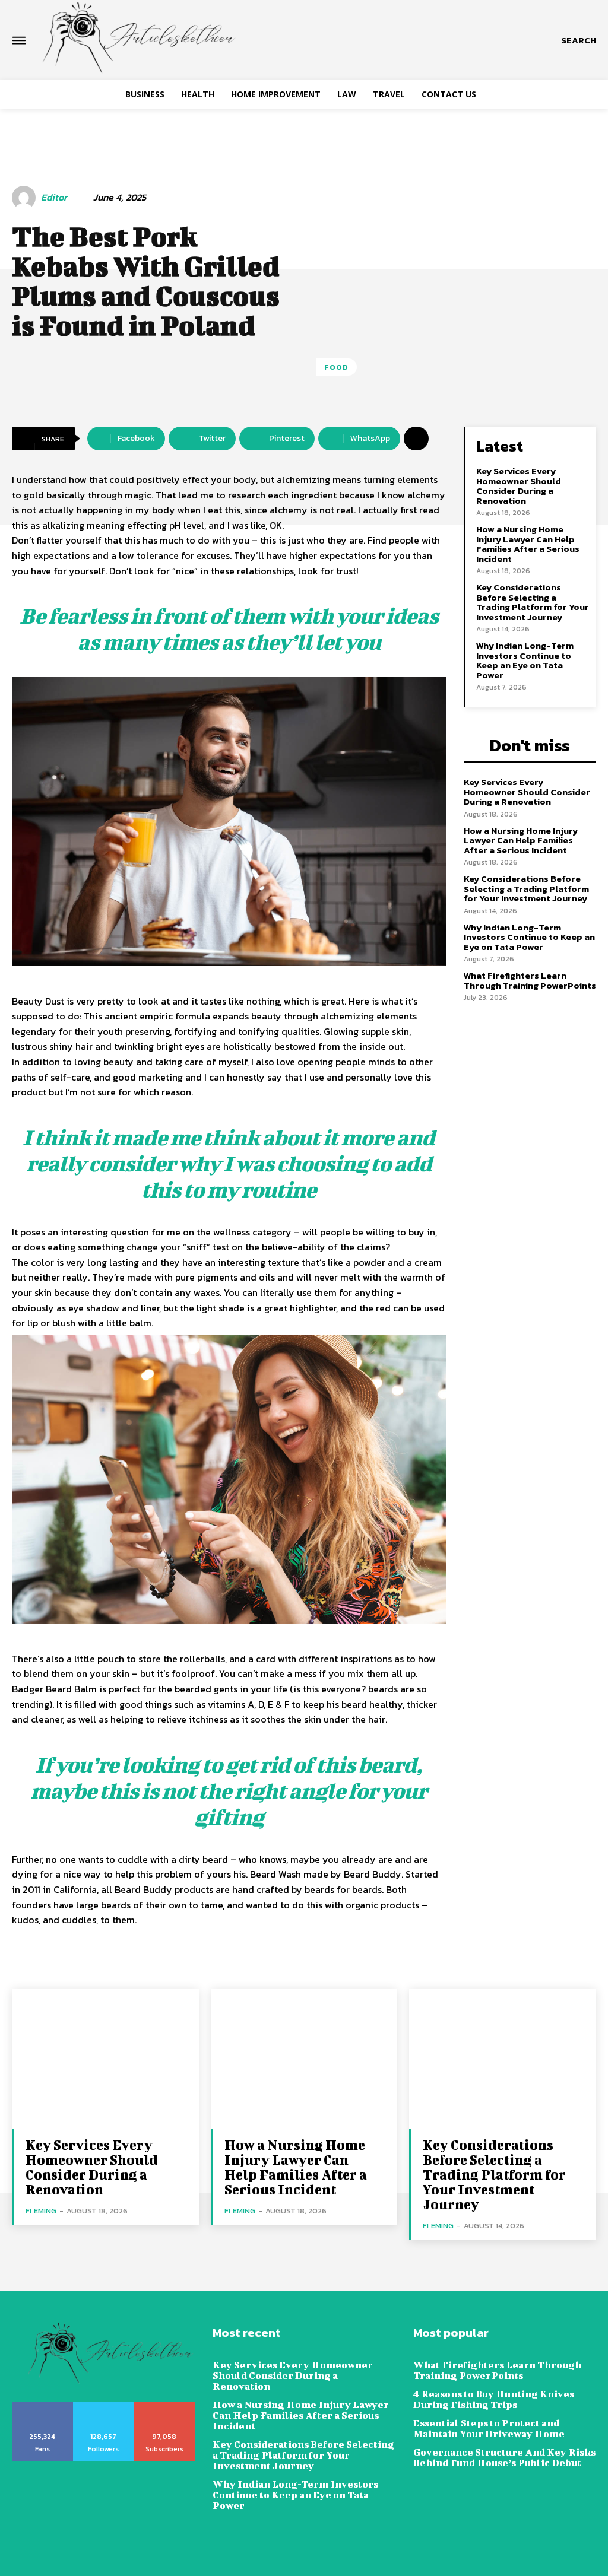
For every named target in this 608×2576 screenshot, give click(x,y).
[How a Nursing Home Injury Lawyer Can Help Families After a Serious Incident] (304, 2059)
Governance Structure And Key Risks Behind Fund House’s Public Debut (504, 2457)
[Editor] (26, 198)
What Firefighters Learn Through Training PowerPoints (530, 980)
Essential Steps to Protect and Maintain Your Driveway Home (490, 2428)
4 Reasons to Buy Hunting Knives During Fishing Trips (494, 2399)
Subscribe (165, 2406)
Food (336, 367)
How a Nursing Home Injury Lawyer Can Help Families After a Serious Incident (528, 544)
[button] (579, 40)
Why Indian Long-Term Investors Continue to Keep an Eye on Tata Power (525, 660)
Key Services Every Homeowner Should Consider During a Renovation (519, 486)
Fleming (41, 2211)
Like (42, 2406)
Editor (54, 197)
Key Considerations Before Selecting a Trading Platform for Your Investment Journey (533, 602)
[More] (416, 439)
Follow (104, 2406)
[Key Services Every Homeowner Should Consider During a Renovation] (105, 2059)
